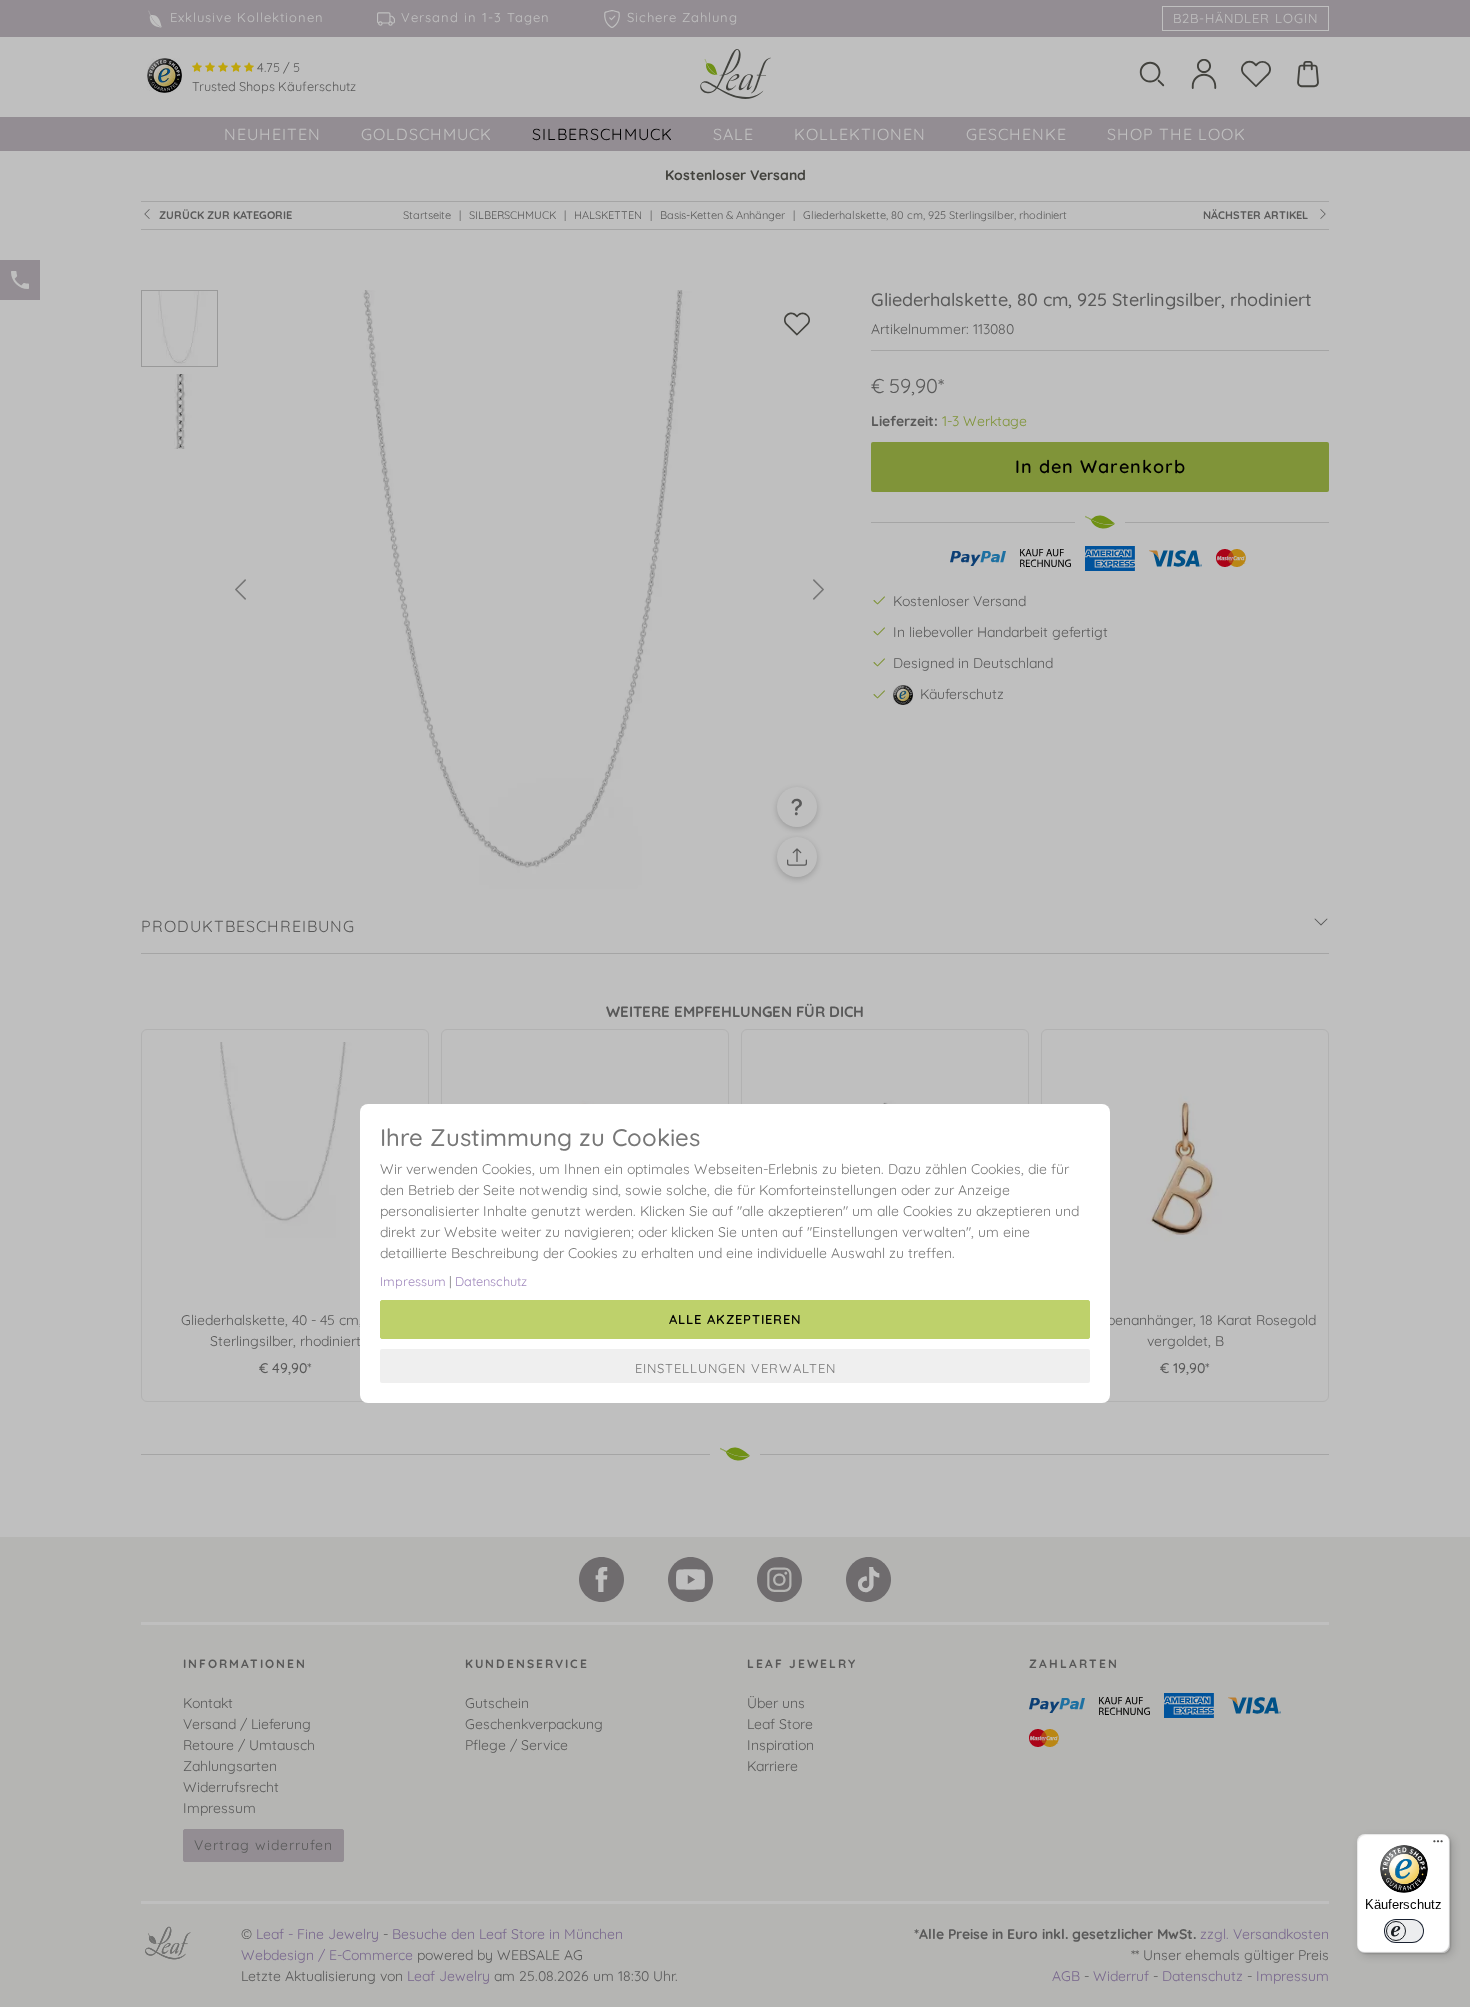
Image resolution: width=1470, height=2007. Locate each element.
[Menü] (1438, 1846)
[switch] (1404, 1931)
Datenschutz (491, 1281)
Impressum (413, 1281)
